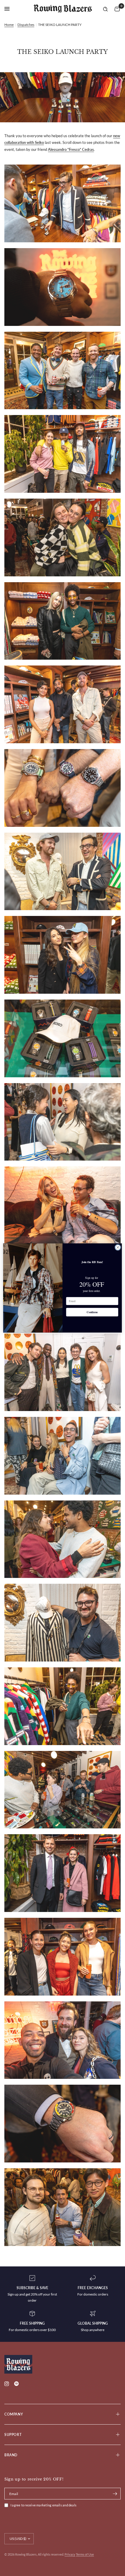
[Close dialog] (118, 1248)
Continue (92, 1312)
